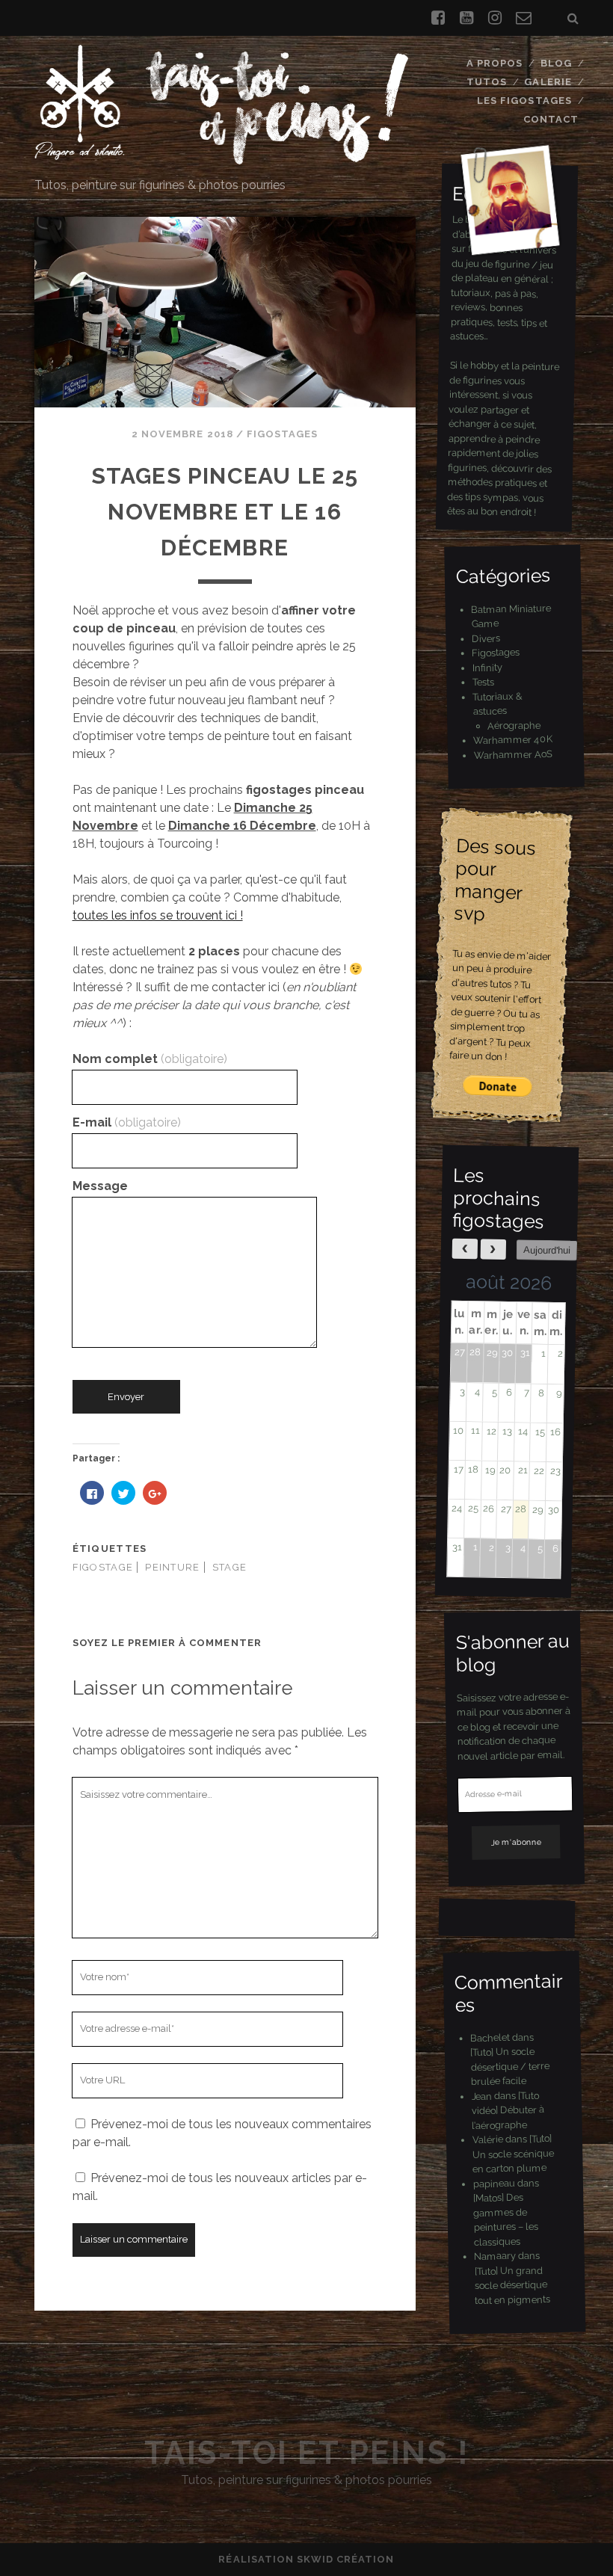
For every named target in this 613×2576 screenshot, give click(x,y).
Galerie (548, 82)
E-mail (127, 1122)
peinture (172, 1567)
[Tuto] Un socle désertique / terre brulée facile (510, 2066)
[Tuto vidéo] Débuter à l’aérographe (508, 2110)
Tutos (487, 82)
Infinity (487, 667)
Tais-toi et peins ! (307, 2453)
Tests (483, 682)
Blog (556, 63)
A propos (495, 63)
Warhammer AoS (513, 754)
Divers (486, 638)
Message (100, 1186)
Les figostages (524, 101)
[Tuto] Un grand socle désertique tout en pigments (513, 2285)
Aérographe (514, 724)
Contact (551, 119)
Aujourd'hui (547, 1250)
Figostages (282, 434)
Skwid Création (346, 2559)
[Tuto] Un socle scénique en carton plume (513, 2154)
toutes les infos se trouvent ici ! (158, 915)
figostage (103, 1567)
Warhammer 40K (513, 740)
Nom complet (150, 1059)
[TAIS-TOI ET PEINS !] (221, 158)
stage (230, 1567)
